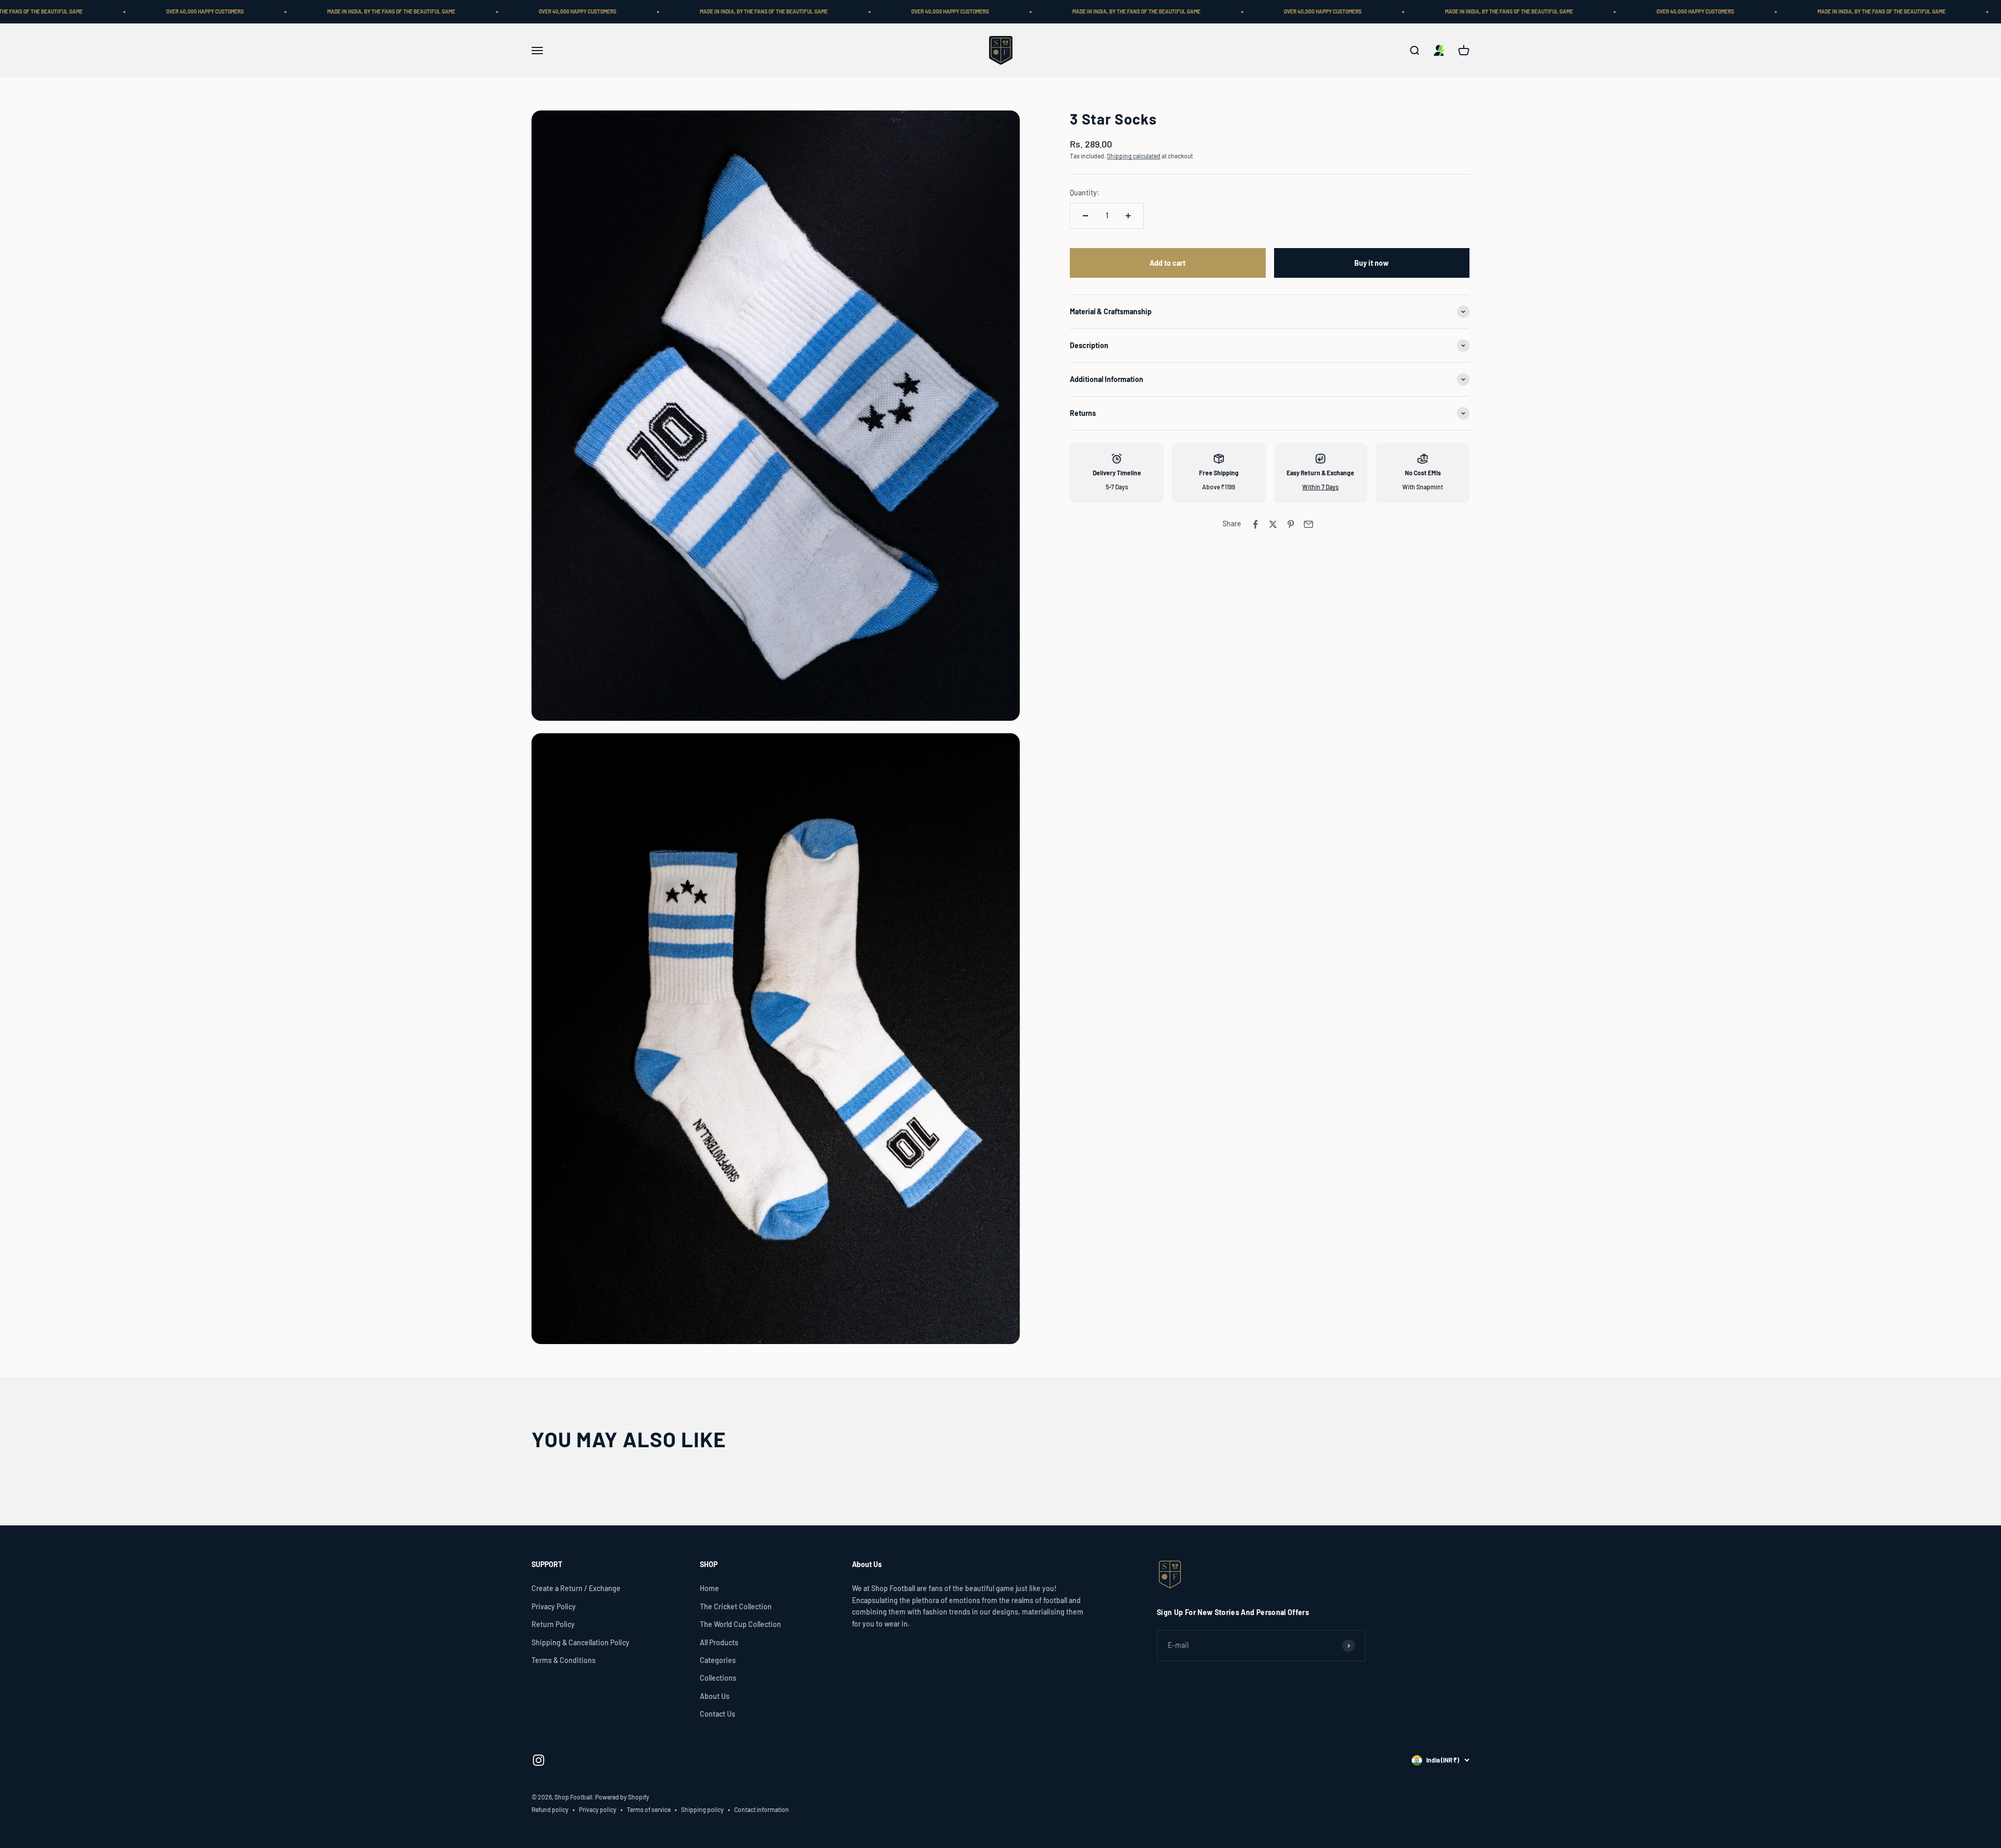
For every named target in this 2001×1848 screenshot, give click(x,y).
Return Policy (553, 1624)
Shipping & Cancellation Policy (580, 1642)
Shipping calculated (1134, 156)
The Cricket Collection (736, 1606)
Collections (718, 1678)
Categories (718, 1660)
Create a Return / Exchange (576, 1588)
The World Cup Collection (740, 1624)
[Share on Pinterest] (1291, 524)
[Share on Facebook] (1255, 524)
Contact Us (718, 1714)
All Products (719, 1642)
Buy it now (1372, 263)
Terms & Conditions (564, 1660)
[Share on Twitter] (1273, 524)
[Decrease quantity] (1085, 216)
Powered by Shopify (622, 1797)
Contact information (762, 1809)
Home (709, 1588)
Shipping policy (702, 1809)
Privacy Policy (554, 1606)
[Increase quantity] (1128, 216)
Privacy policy (598, 1809)
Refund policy (550, 1809)
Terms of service (649, 1809)
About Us (715, 1696)
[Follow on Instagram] (539, 1760)
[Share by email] (1308, 524)
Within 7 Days (1320, 487)
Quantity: (1085, 193)
